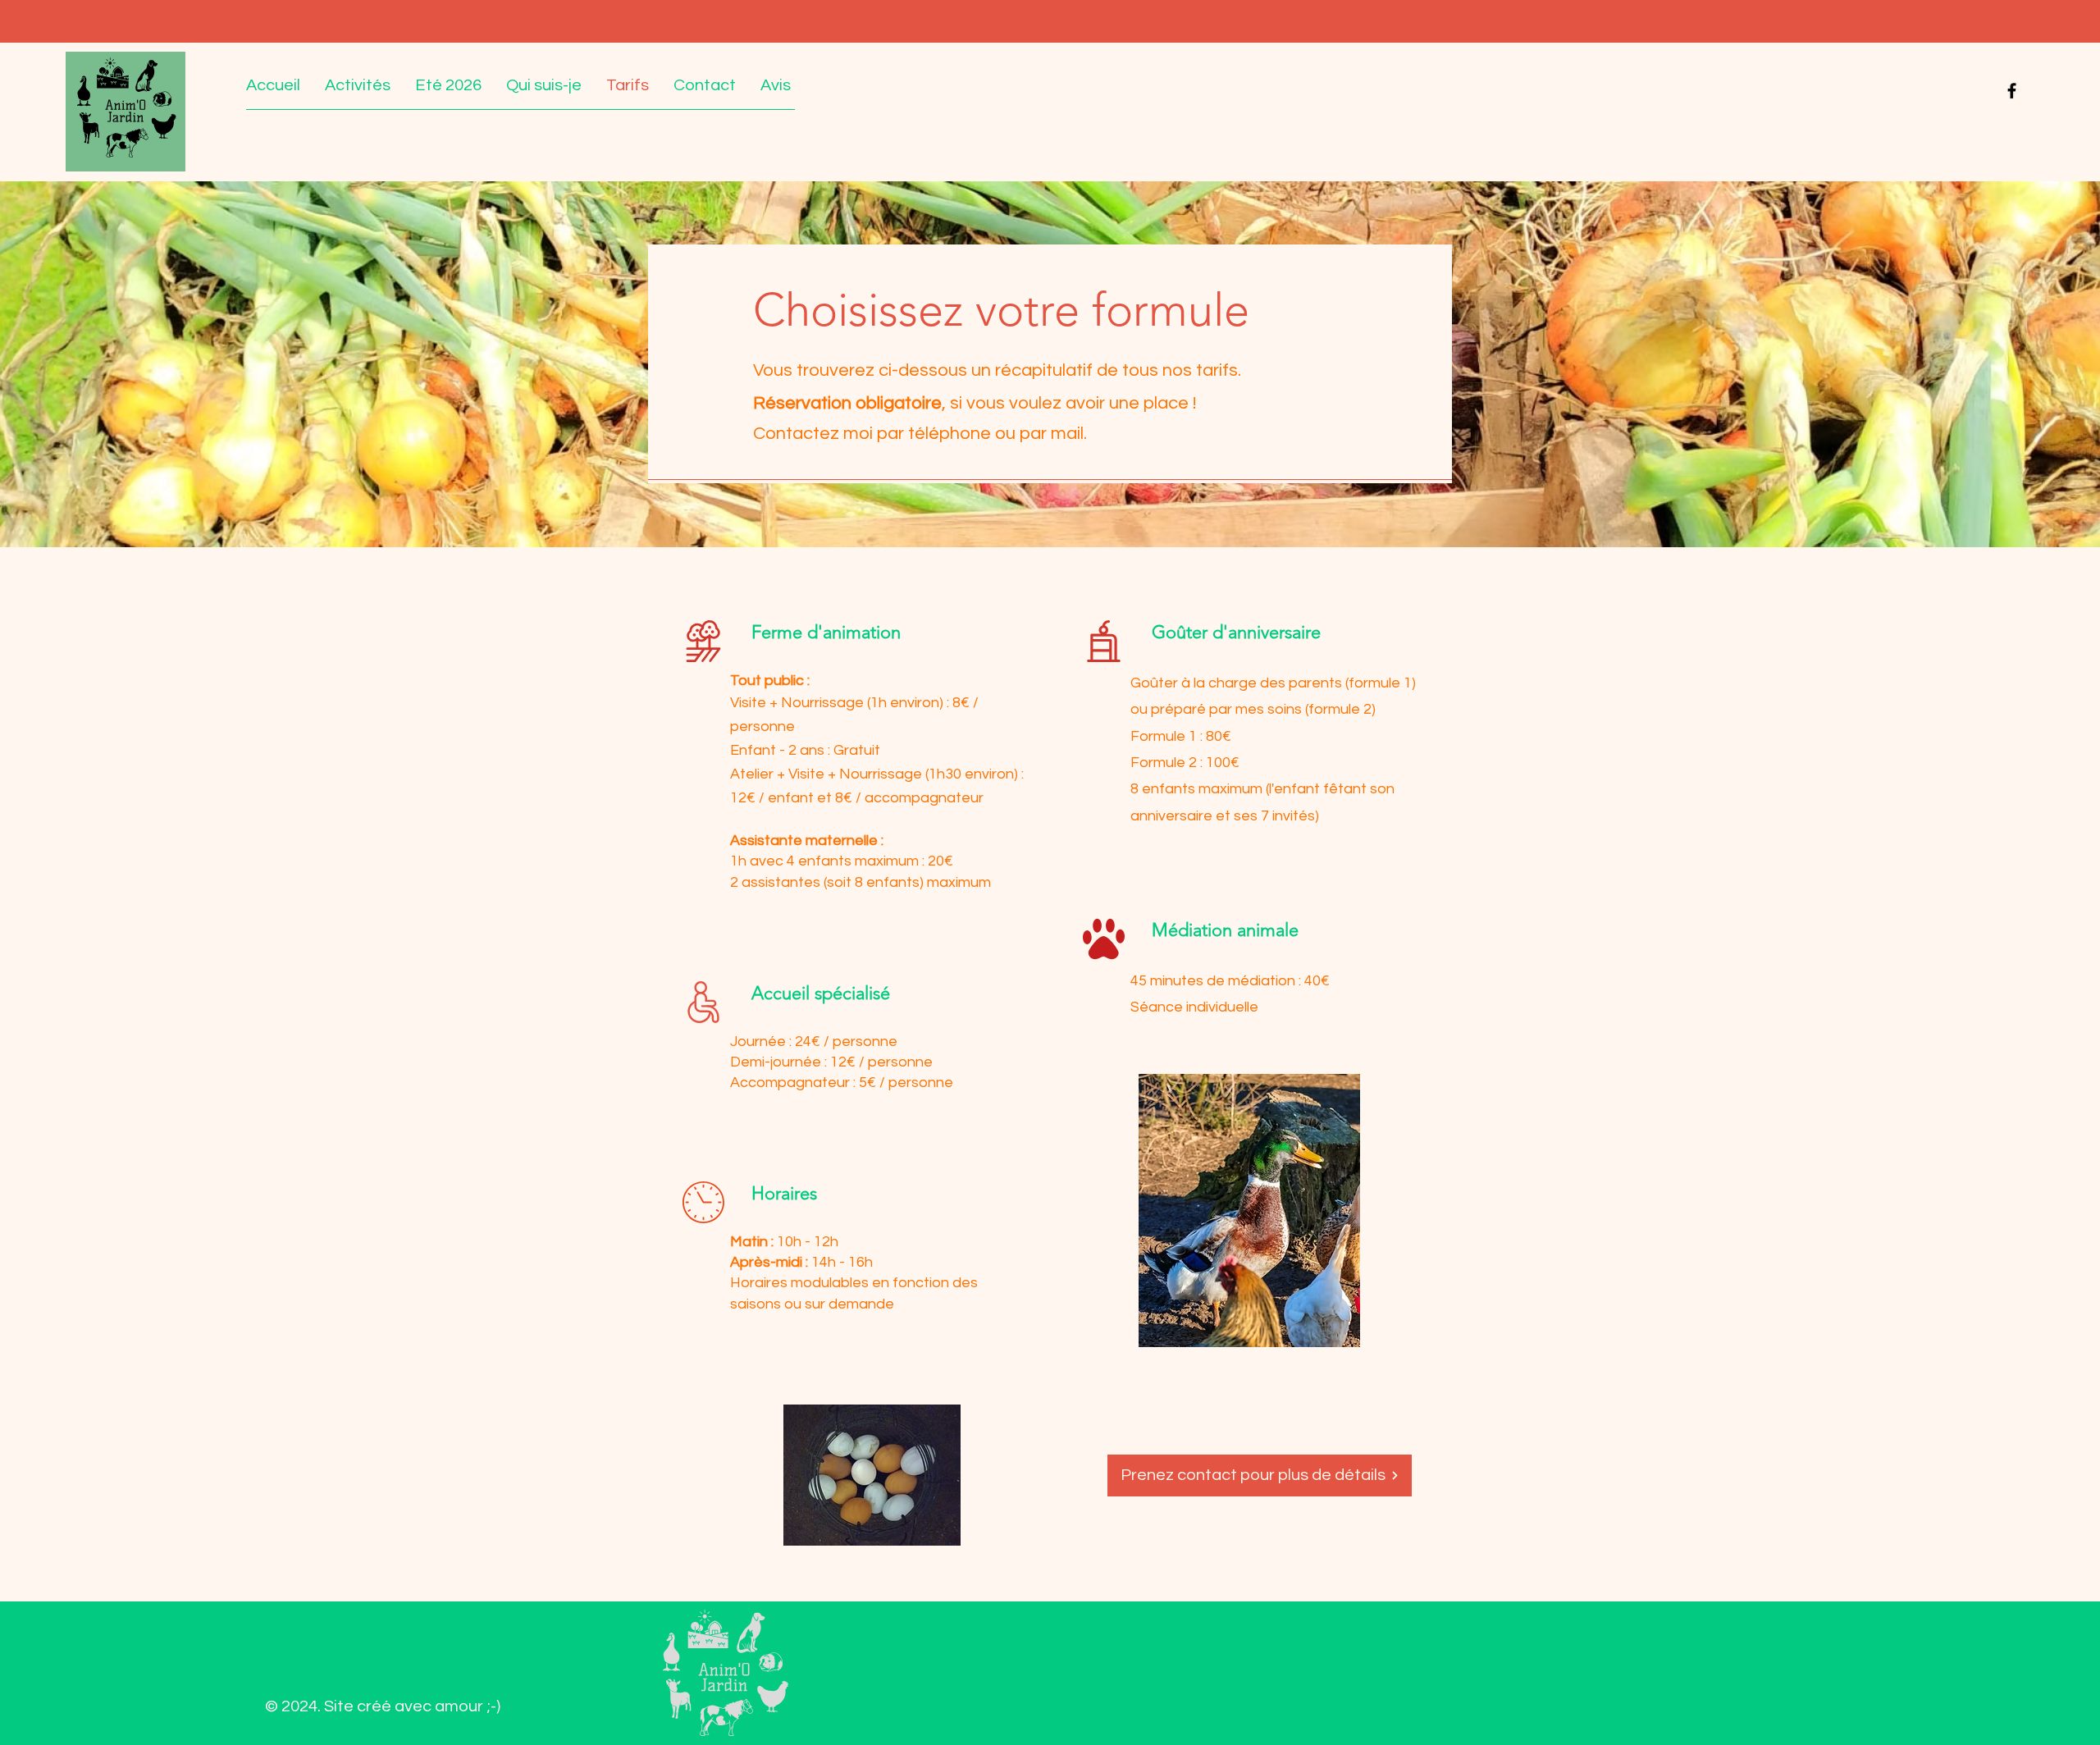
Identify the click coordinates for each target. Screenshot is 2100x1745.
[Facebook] (2012, 91)
